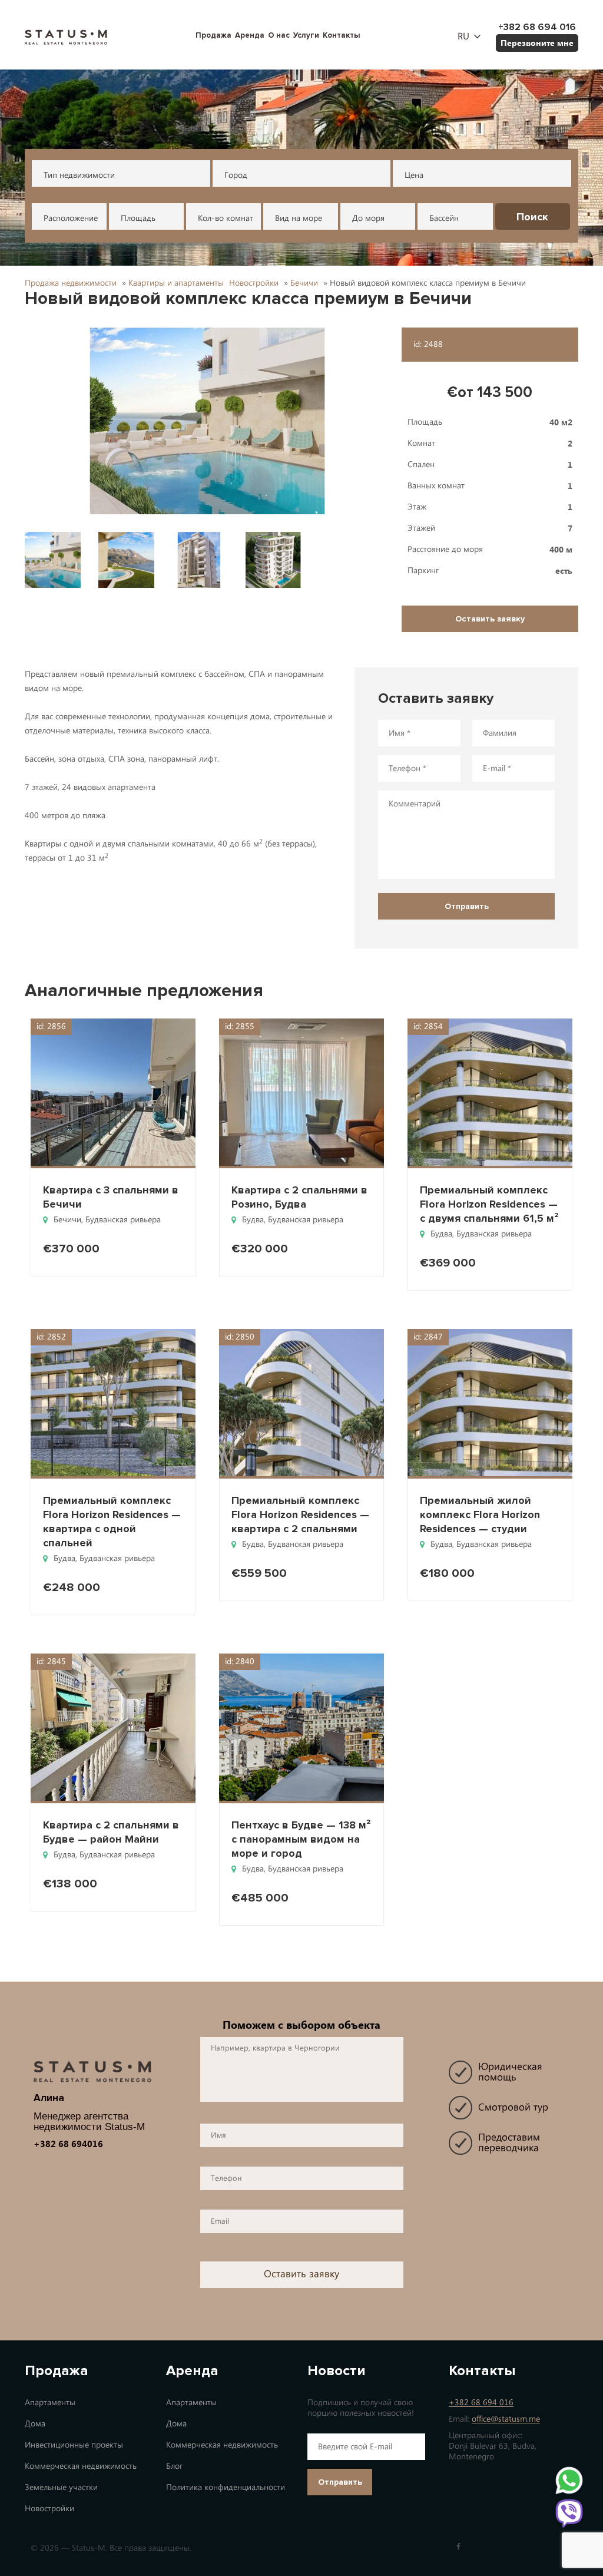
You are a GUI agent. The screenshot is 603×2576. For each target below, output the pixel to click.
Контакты (342, 35)
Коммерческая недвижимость (81, 2466)
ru (463, 37)
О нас (279, 35)
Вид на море (299, 218)
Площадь (138, 218)
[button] (207, 421)
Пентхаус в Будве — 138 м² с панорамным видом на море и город (301, 1839)
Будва (253, 1220)
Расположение (71, 218)
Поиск (532, 217)
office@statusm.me (506, 2419)
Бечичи (67, 1220)
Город (236, 175)
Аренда (250, 35)
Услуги (306, 35)
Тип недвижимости (79, 175)
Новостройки (49, 2509)
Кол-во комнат (226, 218)
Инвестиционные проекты (74, 2445)
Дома (35, 2424)
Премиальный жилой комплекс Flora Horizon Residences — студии (480, 1514)
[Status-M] (66, 36)
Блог (174, 2466)
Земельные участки (61, 2487)
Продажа (213, 35)
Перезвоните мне (537, 43)
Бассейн (444, 218)
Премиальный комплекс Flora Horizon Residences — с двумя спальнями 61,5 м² (489, 1204)
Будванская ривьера (123, 1220)
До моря (368, 218)
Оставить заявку (490, 619)
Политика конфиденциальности (226, 2487)
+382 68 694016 (68, 2144)
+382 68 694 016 (481, 2403)
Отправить (340, 2482)
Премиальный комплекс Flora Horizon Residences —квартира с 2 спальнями (300, 1514)
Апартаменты (50, 2403)
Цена (414, 175)
